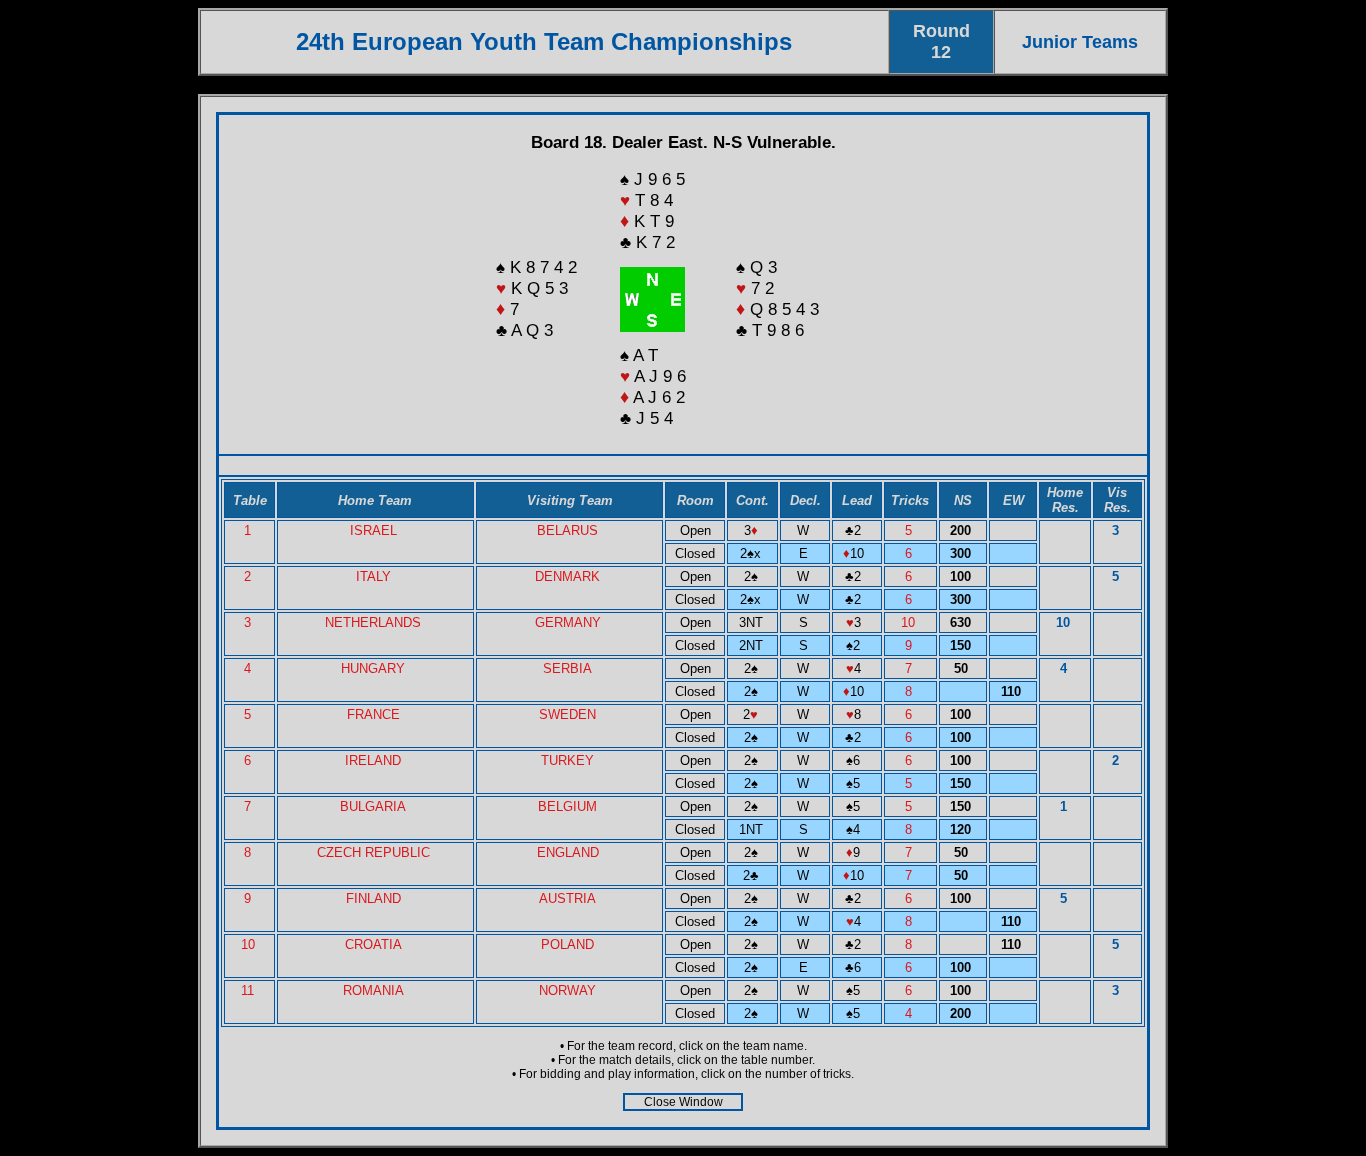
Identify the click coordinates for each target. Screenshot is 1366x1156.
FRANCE (373, 714)
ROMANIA (373, 990)
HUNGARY (373, 668)
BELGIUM (567, 806)
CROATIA (373, 944)
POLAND (567, 944)
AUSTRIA (567, 898)
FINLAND (373, 898)
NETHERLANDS (373, 622)
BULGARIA (373, 806)
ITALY (373, 576)
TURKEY (567, 760)
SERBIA (567, 668)
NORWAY (567, 990)
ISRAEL (373, 530)
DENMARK (567, 576)
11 (249, 990)
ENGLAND (568, 852)
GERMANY (568, 622)
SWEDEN (567, 714)
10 (910, 622)
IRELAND (373, 760)
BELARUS (567, 530)
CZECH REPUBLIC (373, 852)
